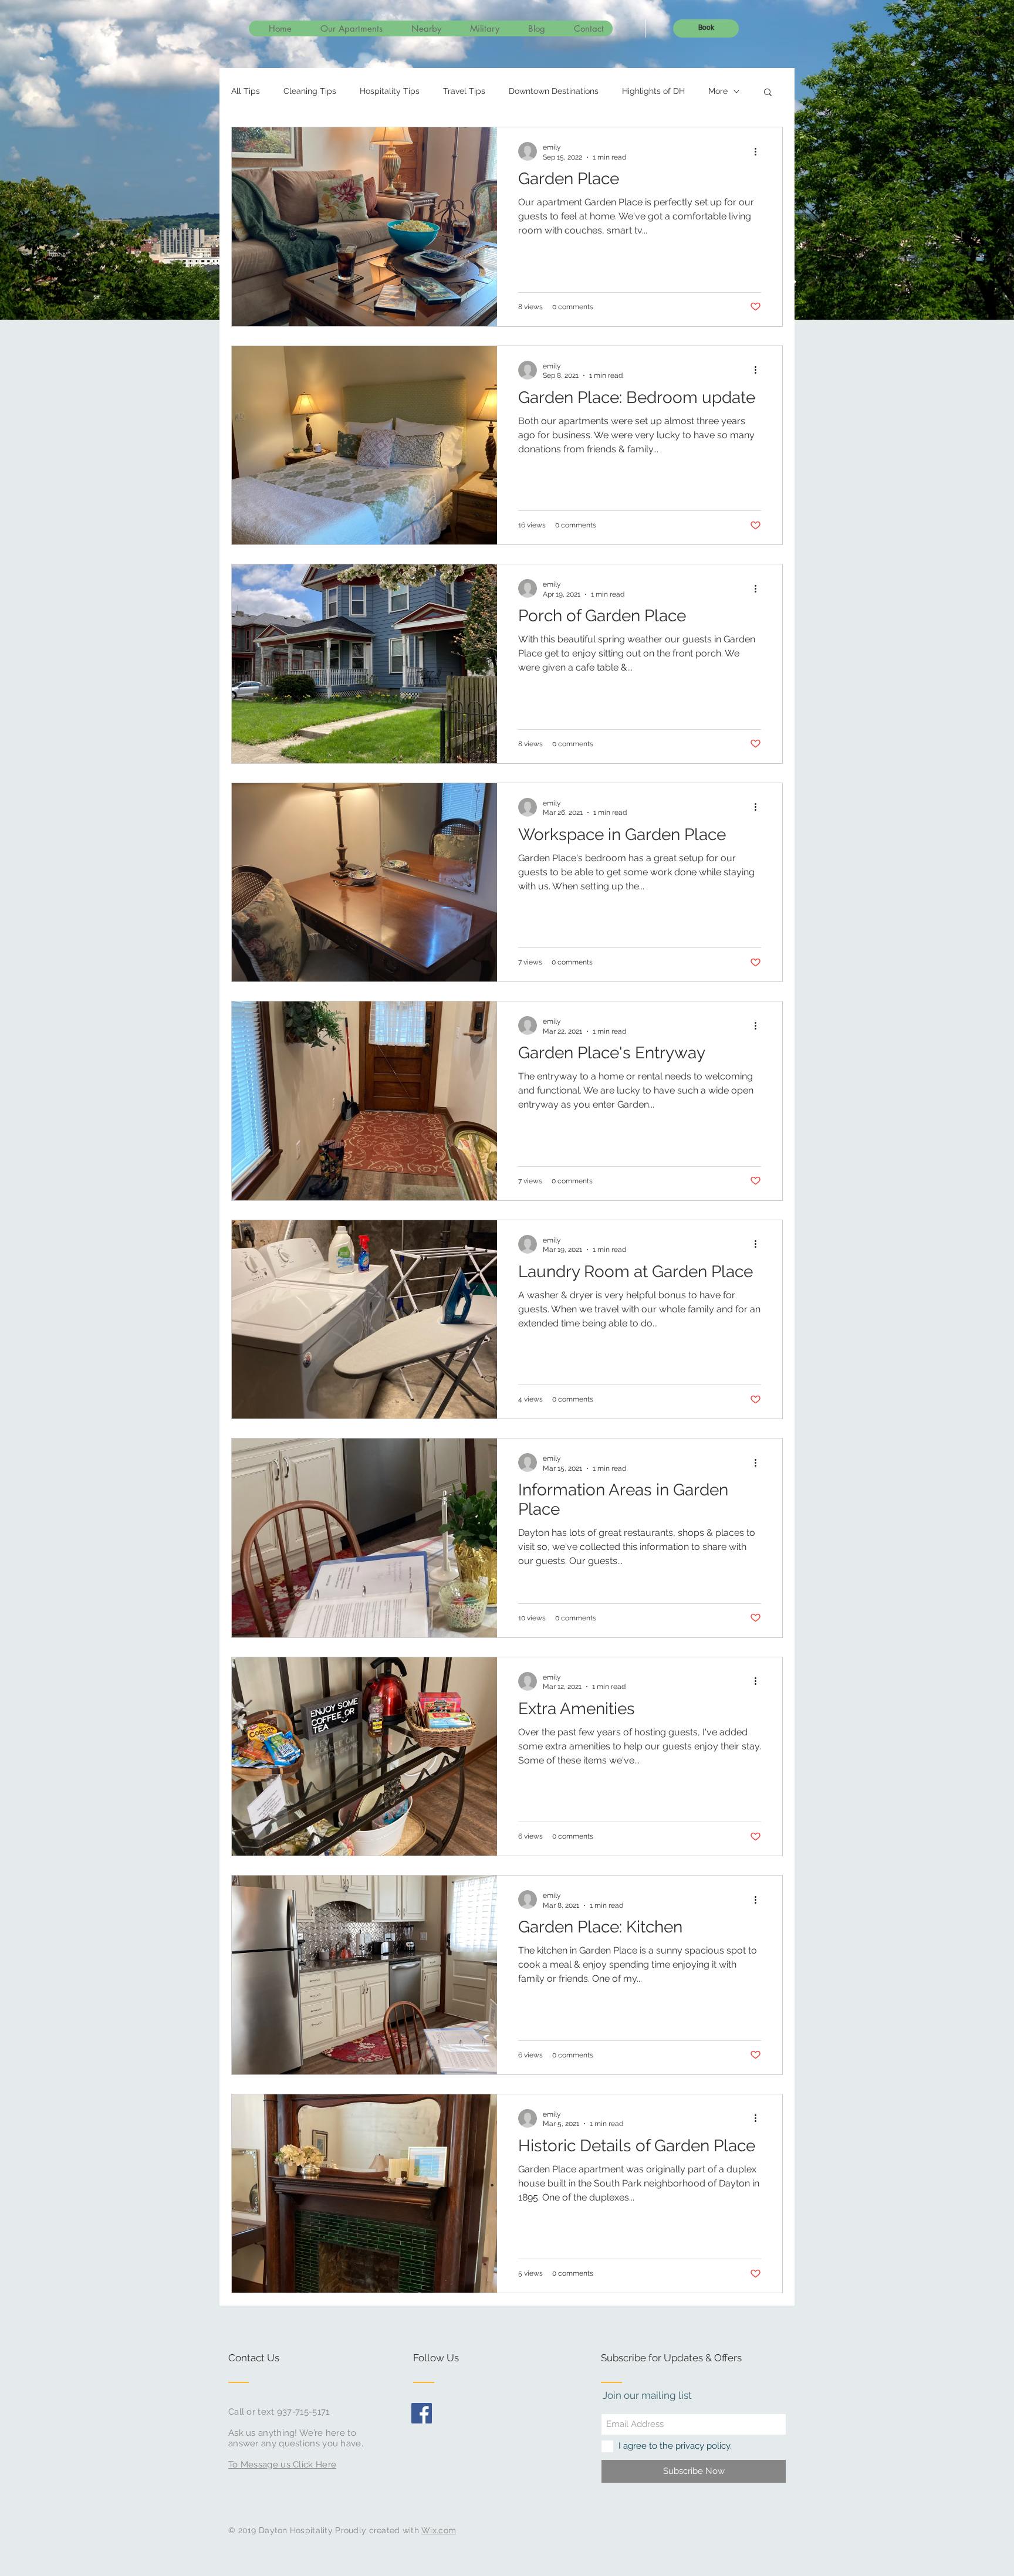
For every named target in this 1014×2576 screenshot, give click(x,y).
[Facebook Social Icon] (422, 2413)
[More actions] (759, 151)
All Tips (246, 91)
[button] (768, 93)
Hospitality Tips (390, 91)
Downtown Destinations (554, 91)
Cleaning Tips (310, 91)
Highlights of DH (653, 91)
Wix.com (439, 2530)
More (718, 91)
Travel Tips (464, 91)
